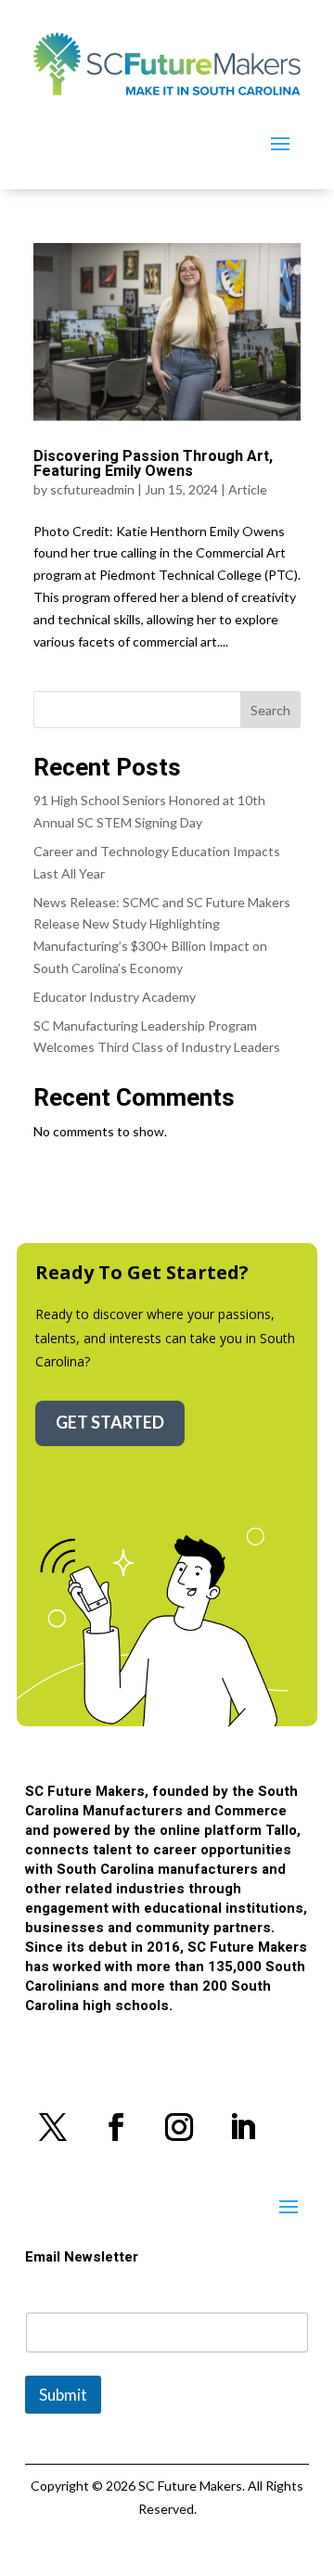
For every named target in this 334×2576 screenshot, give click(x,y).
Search (270, 710)
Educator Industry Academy (115, 997)
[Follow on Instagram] (179, 2127)
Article (248, 489)
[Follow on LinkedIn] (242, 2127)
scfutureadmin (92, 489)
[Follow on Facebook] (116, 2127)
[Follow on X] (53, 2127)
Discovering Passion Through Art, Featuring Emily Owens (153, 464)
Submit (63, 2395)
